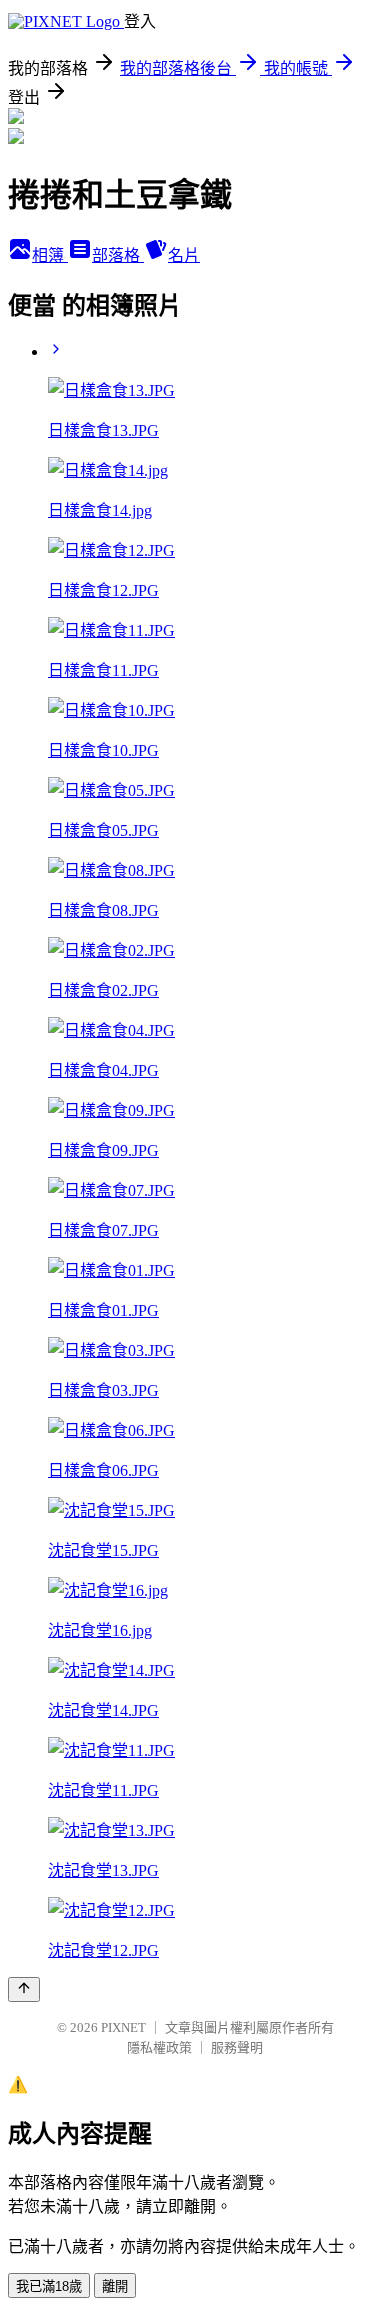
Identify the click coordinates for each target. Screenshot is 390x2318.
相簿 (50, 255)
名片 (184, 255)
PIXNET (123, 2027)
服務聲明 (237, 2047)
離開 (115, 2286)
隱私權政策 (159, 2047)
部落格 (118, 255)
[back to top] (24, 1989)
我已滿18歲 (49, 2286)
